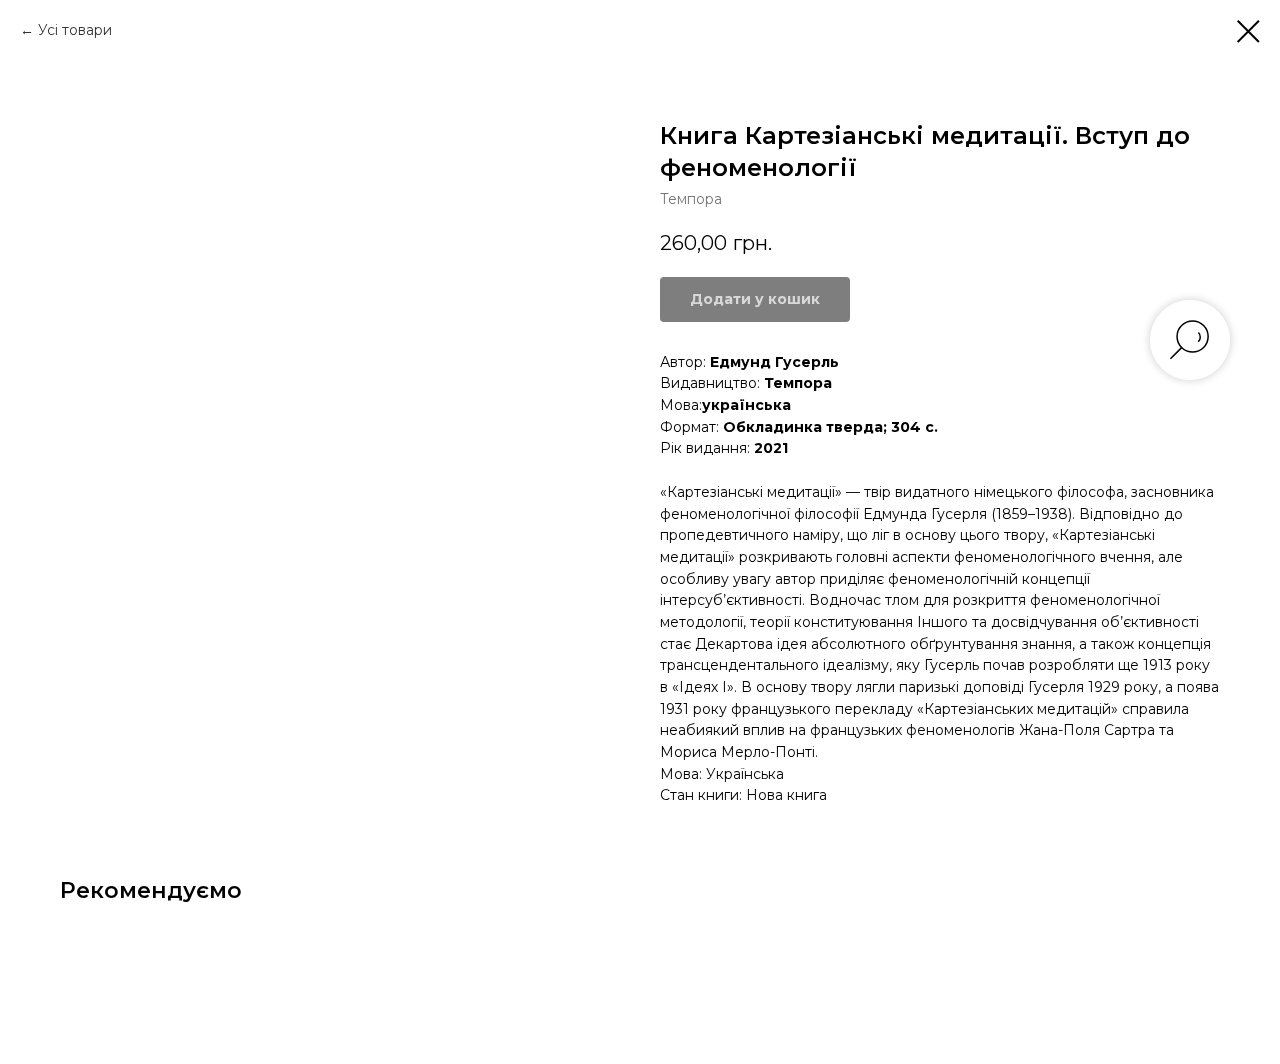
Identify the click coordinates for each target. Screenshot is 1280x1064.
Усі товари (75, 30)
